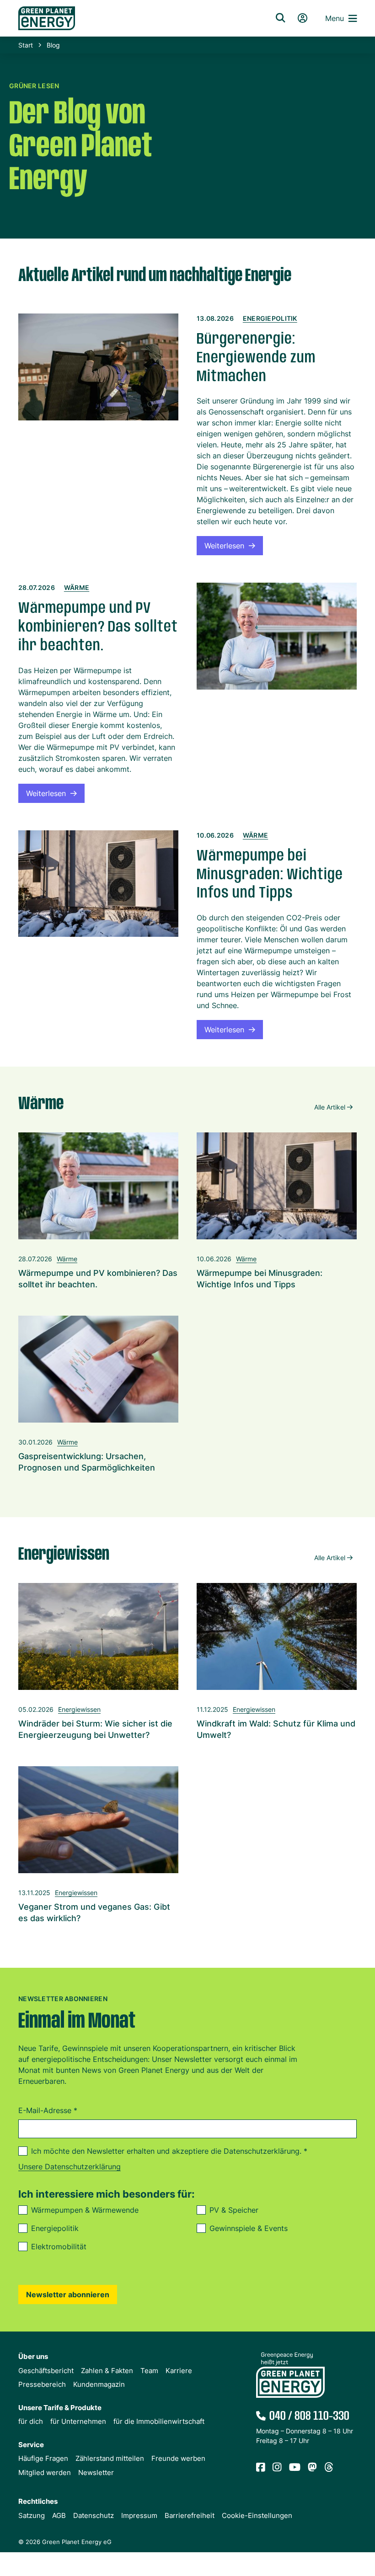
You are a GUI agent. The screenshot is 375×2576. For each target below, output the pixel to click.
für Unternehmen (78, 2421)
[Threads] (329, 2468)
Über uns (33, 2356)
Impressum (139, 2515)
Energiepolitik (270, 318)
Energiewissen (79, 1709)
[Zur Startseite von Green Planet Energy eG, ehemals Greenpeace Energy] (135, 18)
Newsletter (96, 2472)
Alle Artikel (330, 1107)
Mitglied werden (45, 2472)
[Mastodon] (312, 2468)
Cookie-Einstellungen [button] (257, 2515)
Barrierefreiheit (190, 2515)
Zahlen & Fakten (107, 2371)
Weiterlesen (224, 546)
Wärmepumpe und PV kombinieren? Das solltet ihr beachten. (98, 627)
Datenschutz (94, 2515)
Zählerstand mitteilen (110, 2458)
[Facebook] (261, 2468)
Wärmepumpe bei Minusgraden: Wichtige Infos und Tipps (270, 875)
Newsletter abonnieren (68, 2294)
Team (149, 2371)
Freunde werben (178, 2458)
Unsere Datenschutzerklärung (70, 2167)
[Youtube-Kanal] (295, 2468)
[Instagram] (277, 2468)
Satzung (32, 2515)
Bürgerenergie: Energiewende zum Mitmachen (256, 358)
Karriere (179, 2371)
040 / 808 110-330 (309, 2416)
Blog (53, 45)
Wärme (77, 587)
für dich (31, 2421)
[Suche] (280, 18)
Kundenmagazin (99, 2384)
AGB (59, 2515)
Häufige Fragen (43, 2458)
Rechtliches (38, 2501)
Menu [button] (335, 18)
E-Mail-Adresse (48, 2110)
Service (31, 2445)
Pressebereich (42, 2384)
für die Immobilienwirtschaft (159, 2421)
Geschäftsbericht (46, 2371)
